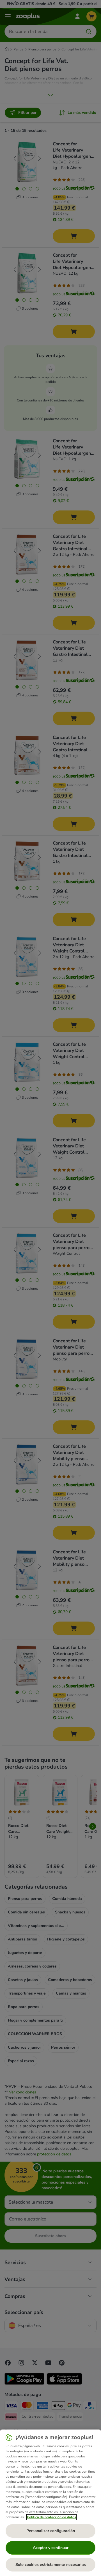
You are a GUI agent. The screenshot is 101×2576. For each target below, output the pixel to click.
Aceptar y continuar (51, 2548)
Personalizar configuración (51, 2531)
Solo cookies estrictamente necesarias (51, 2565)
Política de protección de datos (51, 2517)
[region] (50, 2503)
